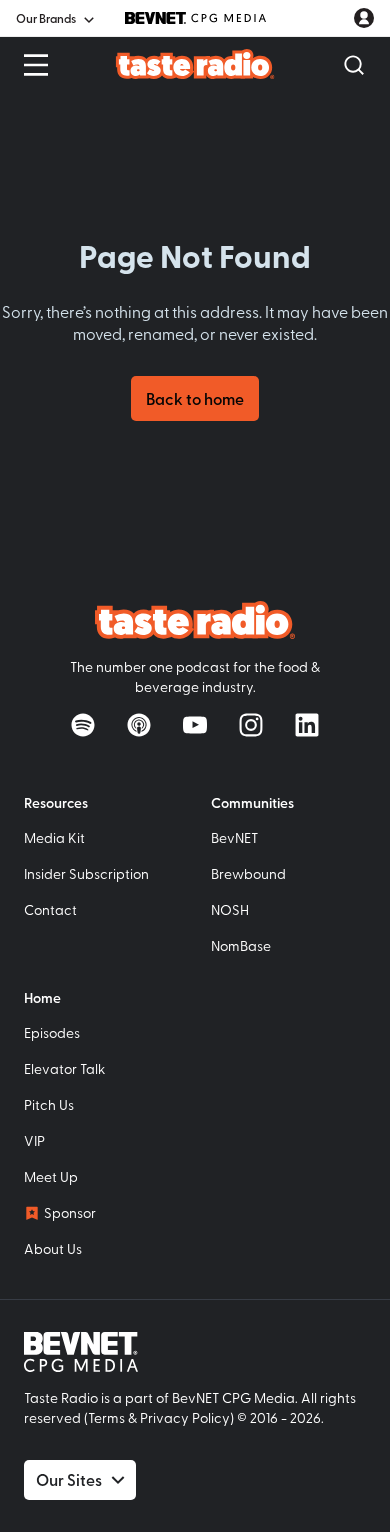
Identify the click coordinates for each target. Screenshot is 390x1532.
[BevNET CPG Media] (195, 18)
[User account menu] (364, 18)
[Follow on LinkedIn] (307, 725)
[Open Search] (354, 65)
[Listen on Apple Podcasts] (139, 725)
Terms (106, 1417)
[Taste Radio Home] (195, 64)
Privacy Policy (185, 1417)
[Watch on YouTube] (195, 725)
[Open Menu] (36, 65)
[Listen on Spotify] (83, 725)
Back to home (195, 398)
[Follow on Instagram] (251, 725)
